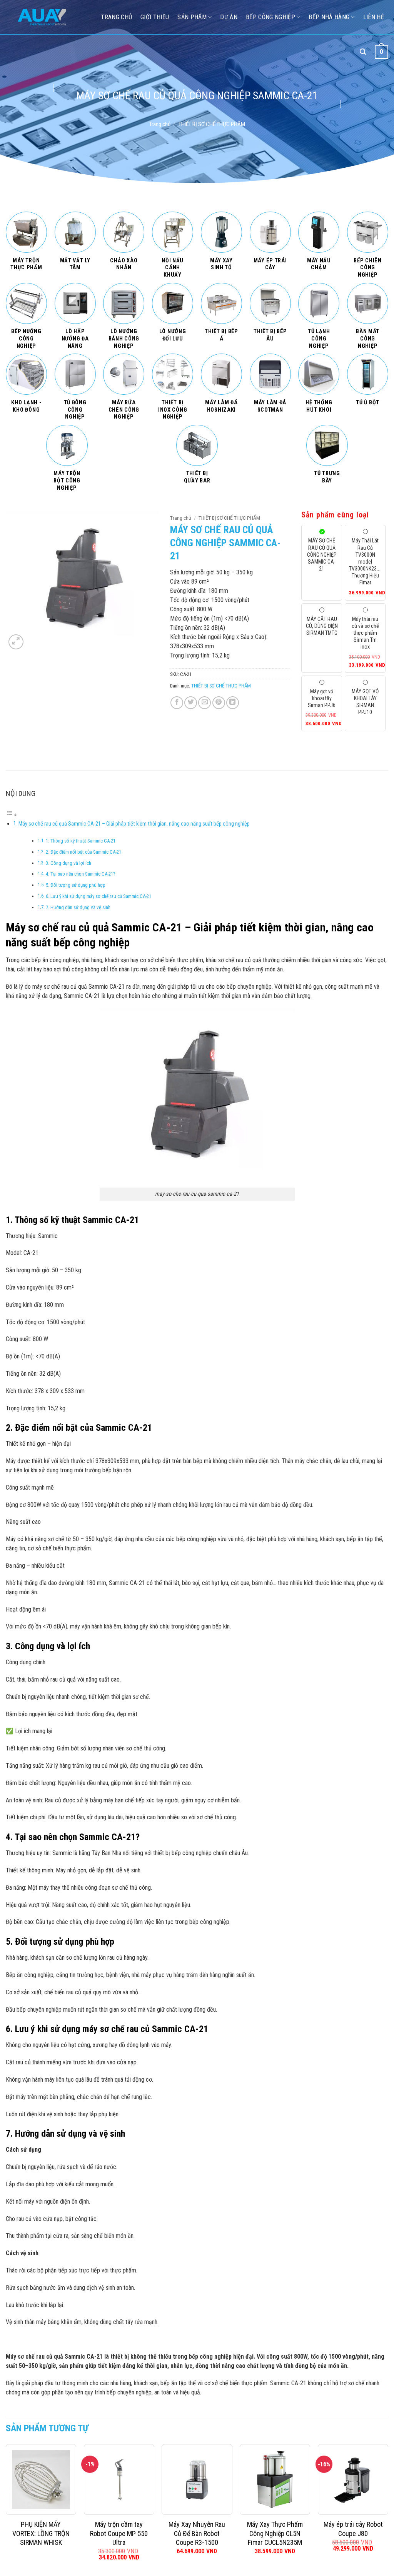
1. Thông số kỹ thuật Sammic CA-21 (81, 841)
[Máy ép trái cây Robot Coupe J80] (353, 2479)
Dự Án (229, 17)
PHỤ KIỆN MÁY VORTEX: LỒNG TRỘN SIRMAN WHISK (41, 2533)
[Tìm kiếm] (363, 52)
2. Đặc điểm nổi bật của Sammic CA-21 (83, 852)
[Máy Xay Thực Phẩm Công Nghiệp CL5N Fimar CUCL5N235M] (275, 2479)
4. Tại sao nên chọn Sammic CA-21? (81, 874)
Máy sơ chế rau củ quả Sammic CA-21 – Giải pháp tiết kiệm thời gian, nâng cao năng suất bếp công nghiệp (134, 824)
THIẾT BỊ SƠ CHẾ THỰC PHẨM (212, 124)
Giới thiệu (155, 17)
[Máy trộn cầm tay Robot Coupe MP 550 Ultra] (119, 2479)
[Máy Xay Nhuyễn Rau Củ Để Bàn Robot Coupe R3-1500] (197, 2479)
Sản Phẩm (192, 17)
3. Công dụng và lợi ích (68, 863)
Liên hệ (374, 17)
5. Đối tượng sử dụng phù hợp (76, 885)
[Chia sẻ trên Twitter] (191, 703)
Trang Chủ (116, 17)
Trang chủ (160, 124)
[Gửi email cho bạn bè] (205, 703)
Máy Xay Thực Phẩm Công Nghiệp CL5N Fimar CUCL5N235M (275, 2533)
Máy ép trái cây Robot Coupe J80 (353, 2529)
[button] (16, 642)
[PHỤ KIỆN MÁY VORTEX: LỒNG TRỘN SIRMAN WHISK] (41, 2479)
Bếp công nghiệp (270, 17)
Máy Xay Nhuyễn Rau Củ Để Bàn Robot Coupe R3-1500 (197, 2533)
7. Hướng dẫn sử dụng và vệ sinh (78, 907)
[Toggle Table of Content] (12, 815)
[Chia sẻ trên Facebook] (177, 703)
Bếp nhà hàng (329, 17)
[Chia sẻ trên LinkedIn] (233, 703)
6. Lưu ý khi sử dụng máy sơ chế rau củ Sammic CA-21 (98, 896)
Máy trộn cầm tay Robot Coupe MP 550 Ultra (119, 2533)
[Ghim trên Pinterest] (219, 703)
